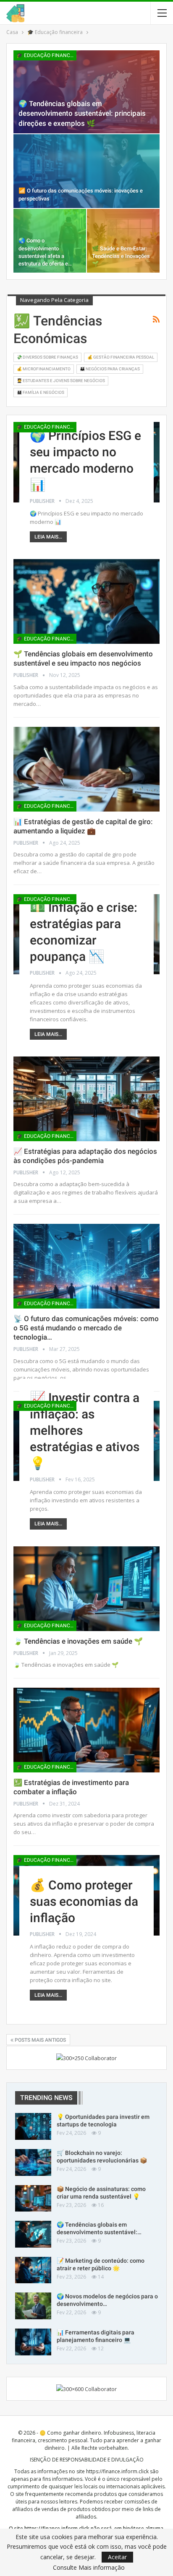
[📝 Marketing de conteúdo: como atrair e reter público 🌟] (33, 2270)
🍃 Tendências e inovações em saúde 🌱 (78, 1641)
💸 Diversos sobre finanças (47, 357)
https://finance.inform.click (117, 2471)
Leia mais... (48, 537)
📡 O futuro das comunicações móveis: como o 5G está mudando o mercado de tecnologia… (86, 1328)
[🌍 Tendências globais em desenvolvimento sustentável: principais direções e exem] (86, 92)
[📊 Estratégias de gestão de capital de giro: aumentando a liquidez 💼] (86, 769)
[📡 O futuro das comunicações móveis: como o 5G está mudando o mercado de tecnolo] (86, 1266)
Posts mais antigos (40, 2040)
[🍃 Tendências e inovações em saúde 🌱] (86, 1589)
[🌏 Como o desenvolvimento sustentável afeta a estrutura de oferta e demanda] (50, 241)
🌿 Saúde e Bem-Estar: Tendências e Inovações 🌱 (121, 256)
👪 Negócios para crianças (110, 369)
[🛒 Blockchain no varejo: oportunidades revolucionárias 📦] (33, 2162)
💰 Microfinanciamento (44, 369)
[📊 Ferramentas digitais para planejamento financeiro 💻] (33, 2342)
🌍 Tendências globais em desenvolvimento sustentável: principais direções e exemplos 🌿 (82, 113)
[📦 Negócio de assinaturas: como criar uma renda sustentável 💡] (33, 2199)
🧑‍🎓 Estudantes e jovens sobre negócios (61, 381)
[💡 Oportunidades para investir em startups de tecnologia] (33, 2126)
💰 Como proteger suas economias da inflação (84, 1901)
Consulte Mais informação (89, 2568)
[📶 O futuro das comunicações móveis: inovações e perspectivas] (86, 171)
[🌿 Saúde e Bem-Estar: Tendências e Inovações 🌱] (123, 241)
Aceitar (117, 2557)
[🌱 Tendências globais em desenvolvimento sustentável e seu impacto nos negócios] (86, 601)
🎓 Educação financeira (46, 55)
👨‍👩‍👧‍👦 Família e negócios (41, 392)
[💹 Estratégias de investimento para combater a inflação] (86, 1730)
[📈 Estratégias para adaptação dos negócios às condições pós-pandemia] (86, 1099)
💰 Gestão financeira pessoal (121, 357)
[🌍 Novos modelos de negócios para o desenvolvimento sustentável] (33, 2306)
